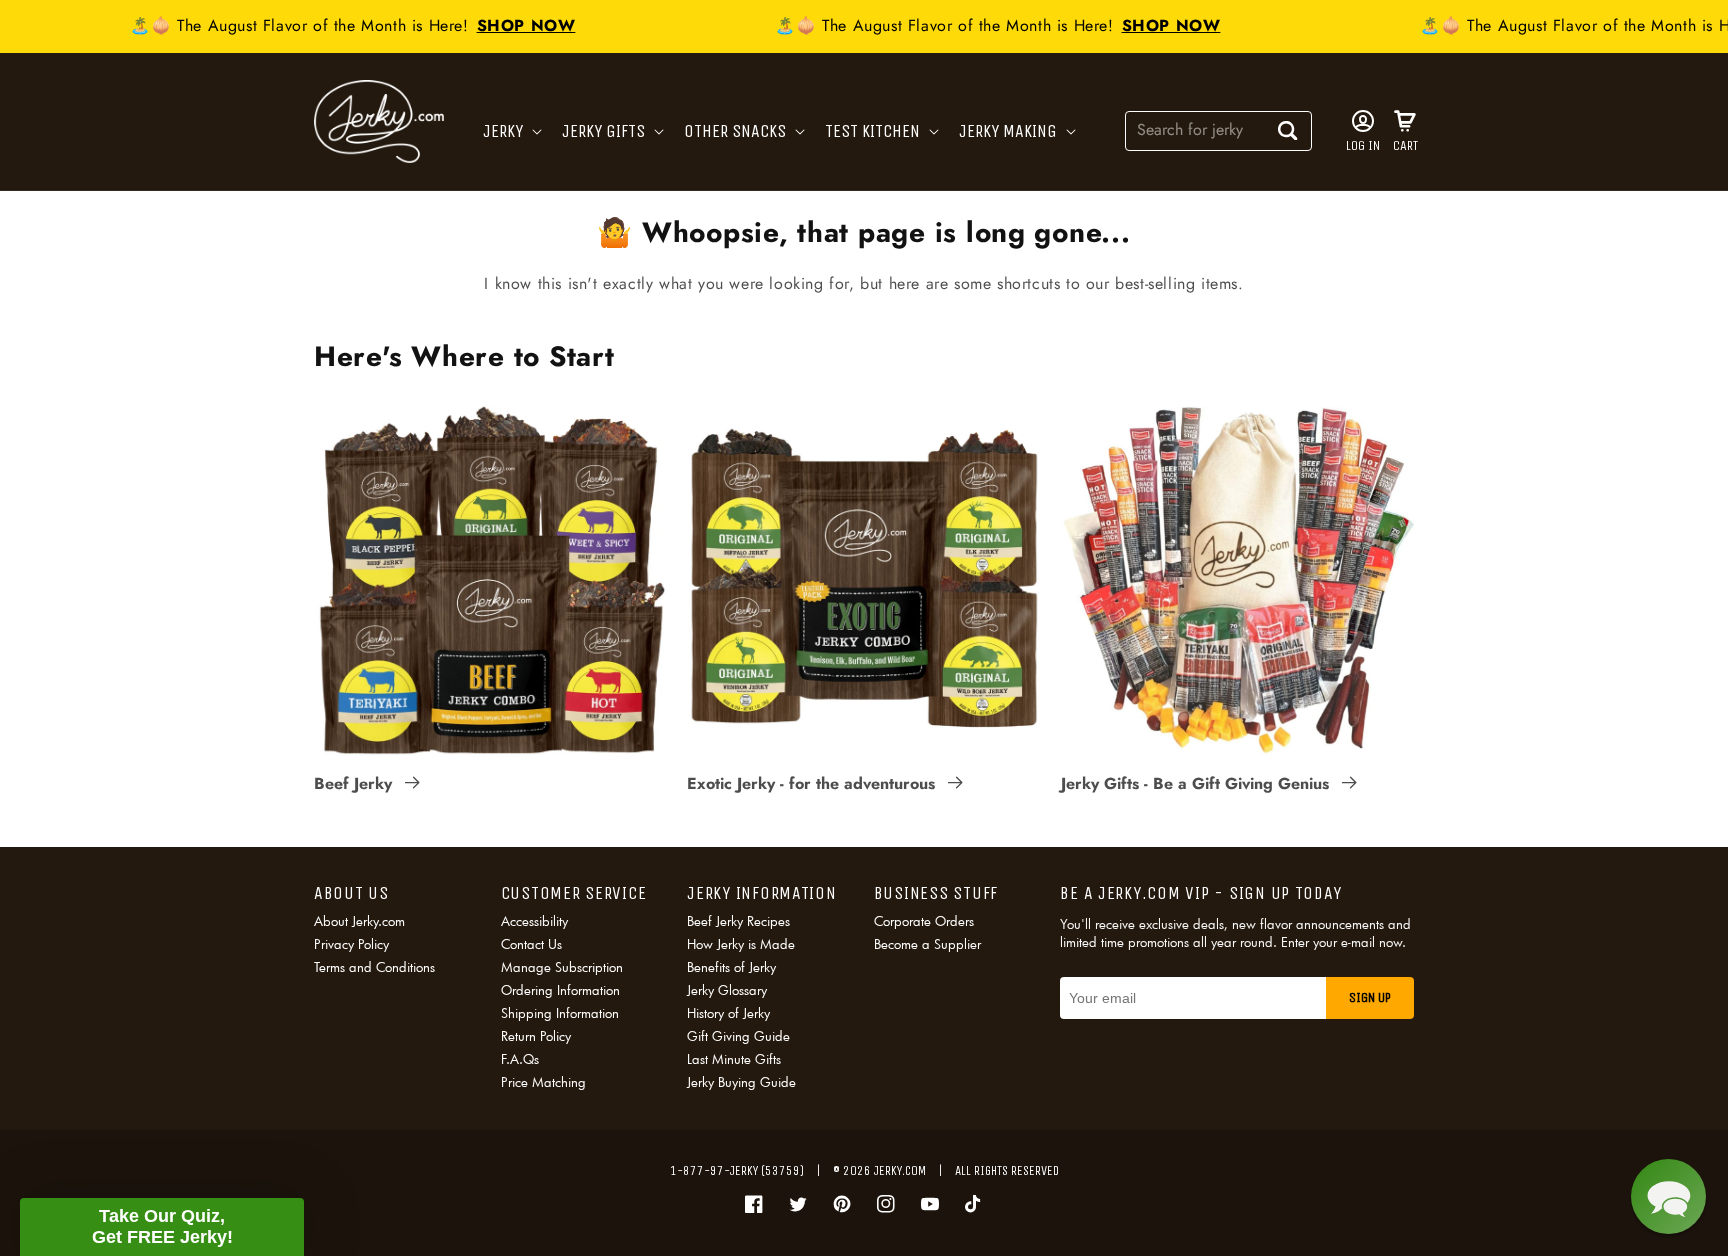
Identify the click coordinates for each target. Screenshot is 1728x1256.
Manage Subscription (562, 967)
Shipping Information (560, 1013)
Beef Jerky (355, 784)
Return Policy (536, 1036)
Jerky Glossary (727, 990)
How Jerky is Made (741, 944)
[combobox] (1218, 129)
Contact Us (531, 944)
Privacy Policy (351, 944)
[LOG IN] (1363, 121)
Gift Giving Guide (738, 1036)
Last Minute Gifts (734, 1059)
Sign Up (1370, 997)
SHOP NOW (510, 25)
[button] (510, 131)
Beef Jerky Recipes (738, 922)
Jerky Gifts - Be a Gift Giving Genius (1197, 784)
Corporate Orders (924, 922)
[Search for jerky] (1288, 130)
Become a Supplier (927, 944)
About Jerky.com (359, 922)
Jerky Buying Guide (741, 1082)
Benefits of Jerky (731, 967)
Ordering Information (560, 990)
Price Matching (543, 1082)
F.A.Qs (520, 1059)
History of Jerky (728, 1013)
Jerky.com (900, 1170)
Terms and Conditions (374, 967)
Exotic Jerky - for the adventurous (813, 784)
